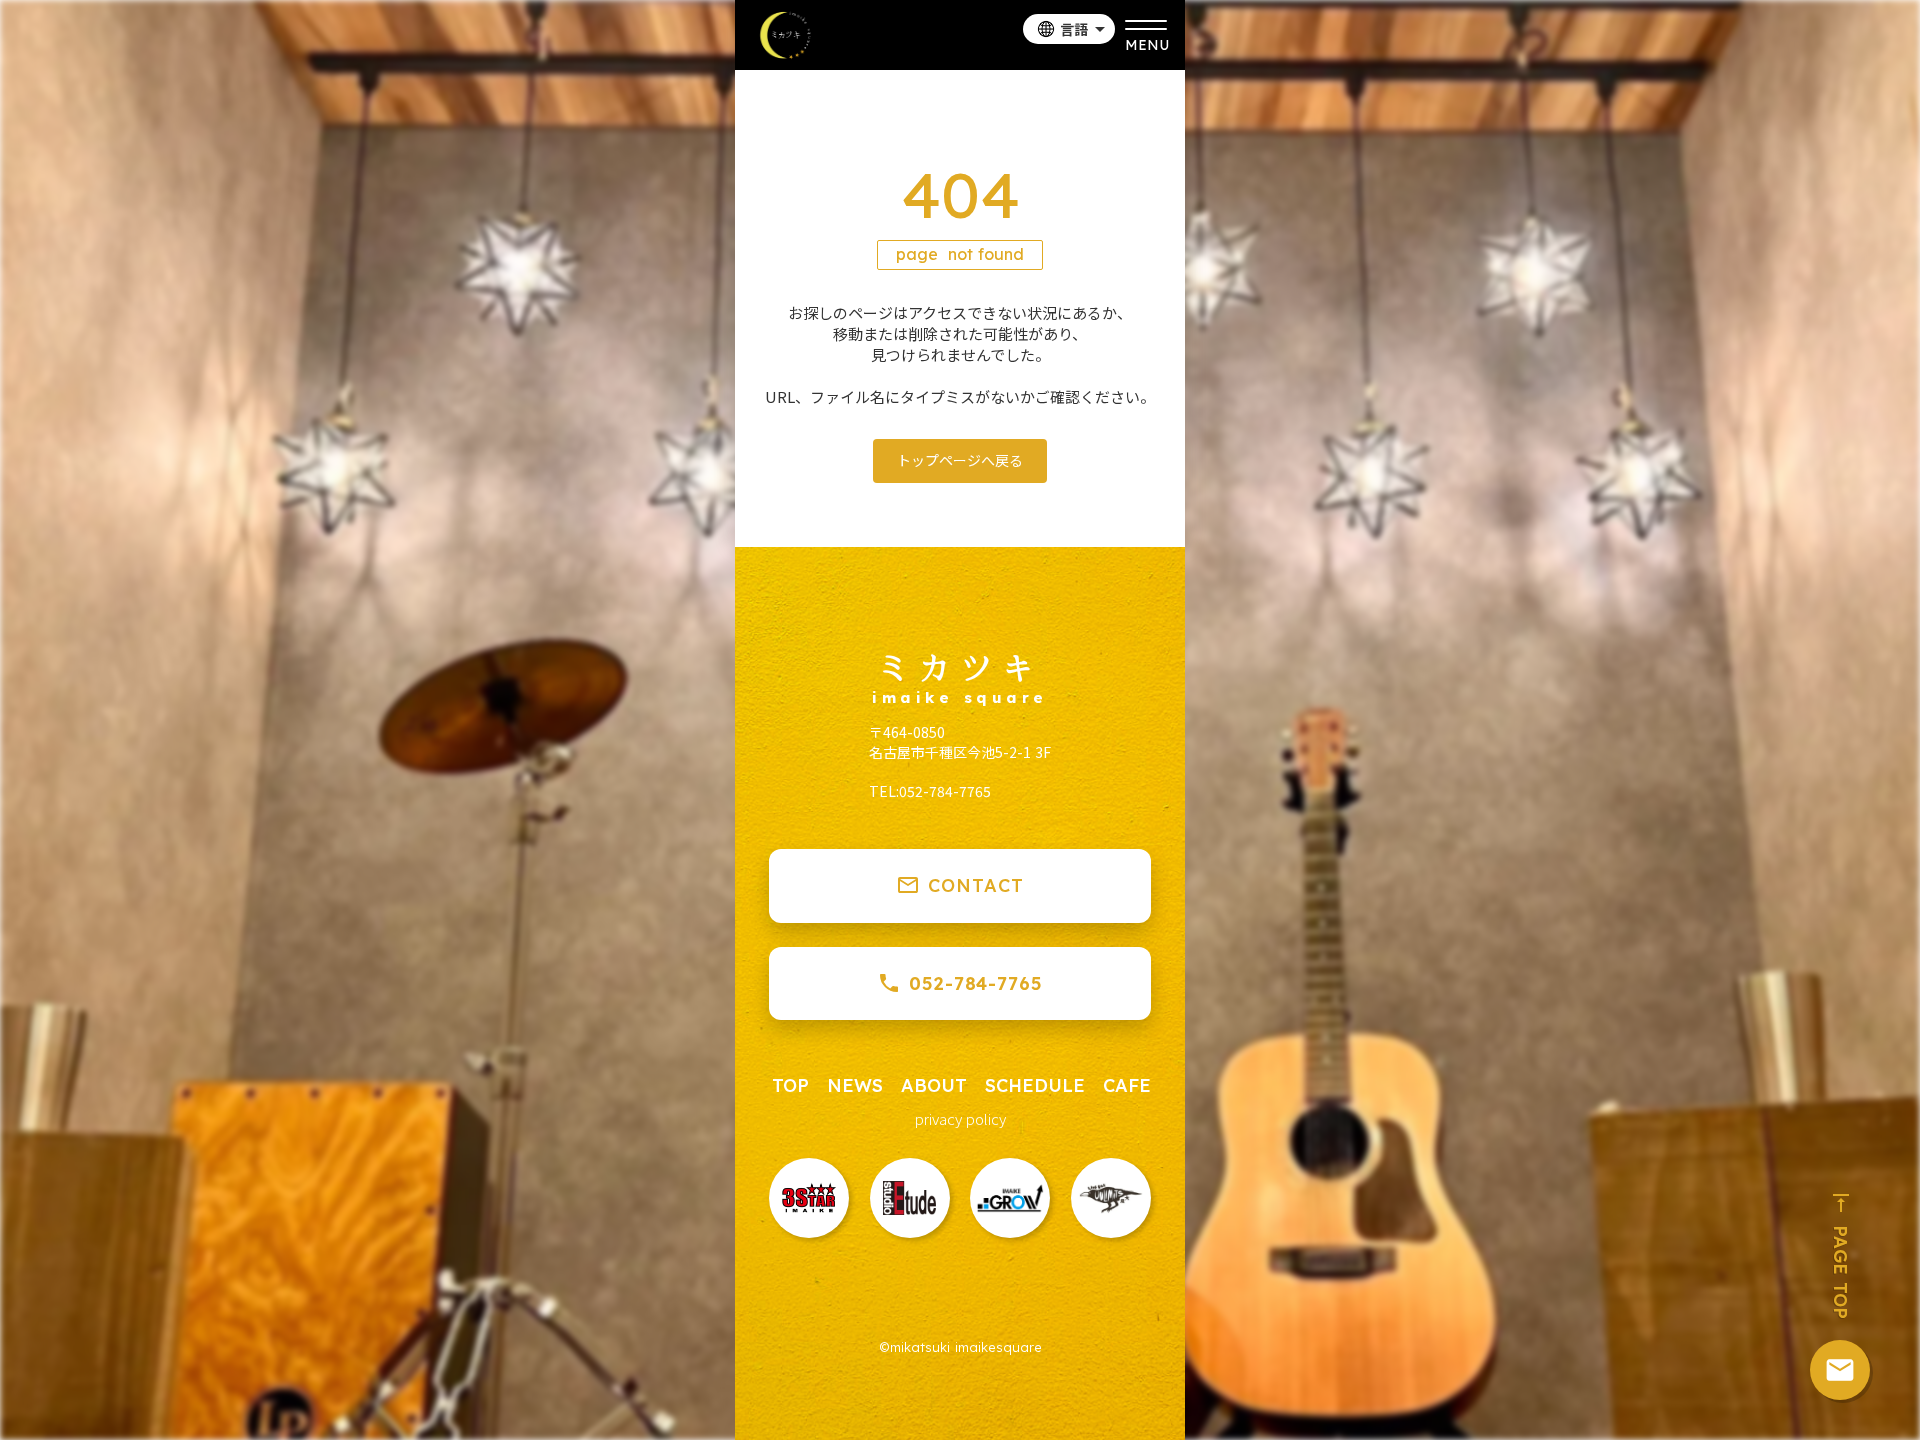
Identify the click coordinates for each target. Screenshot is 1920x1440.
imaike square (960, 698)
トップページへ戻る (960, 460)
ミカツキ (960, 666)
